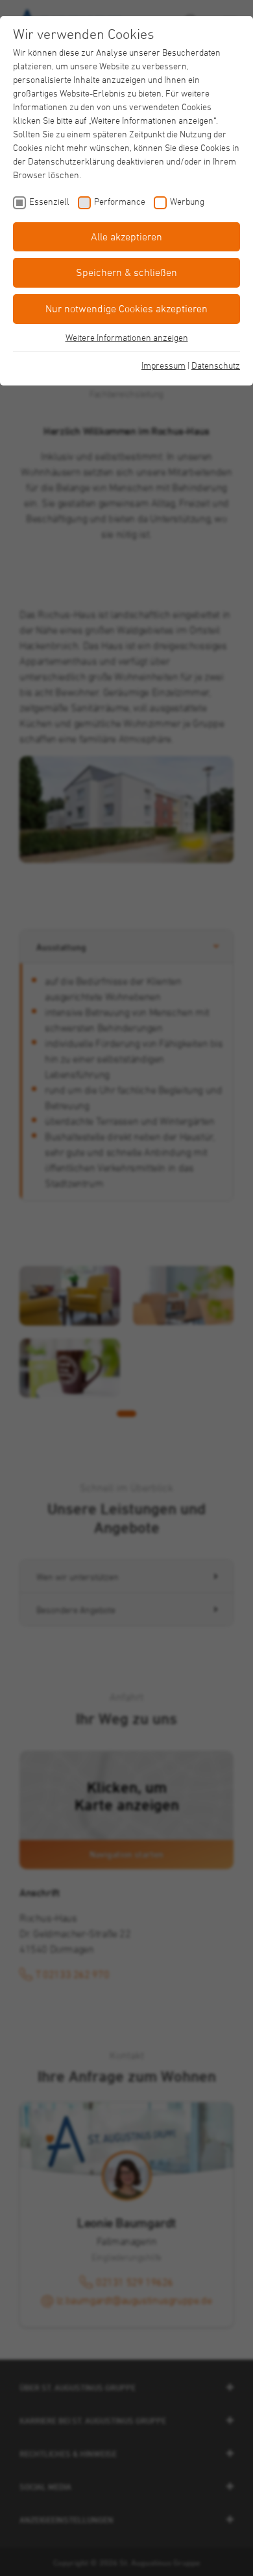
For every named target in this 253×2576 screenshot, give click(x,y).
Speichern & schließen (126, 272)
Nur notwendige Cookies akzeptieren (126, 308)
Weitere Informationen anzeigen (127, 337)
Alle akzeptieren (126, 236)
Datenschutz (216, 365)
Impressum (163, 365)
